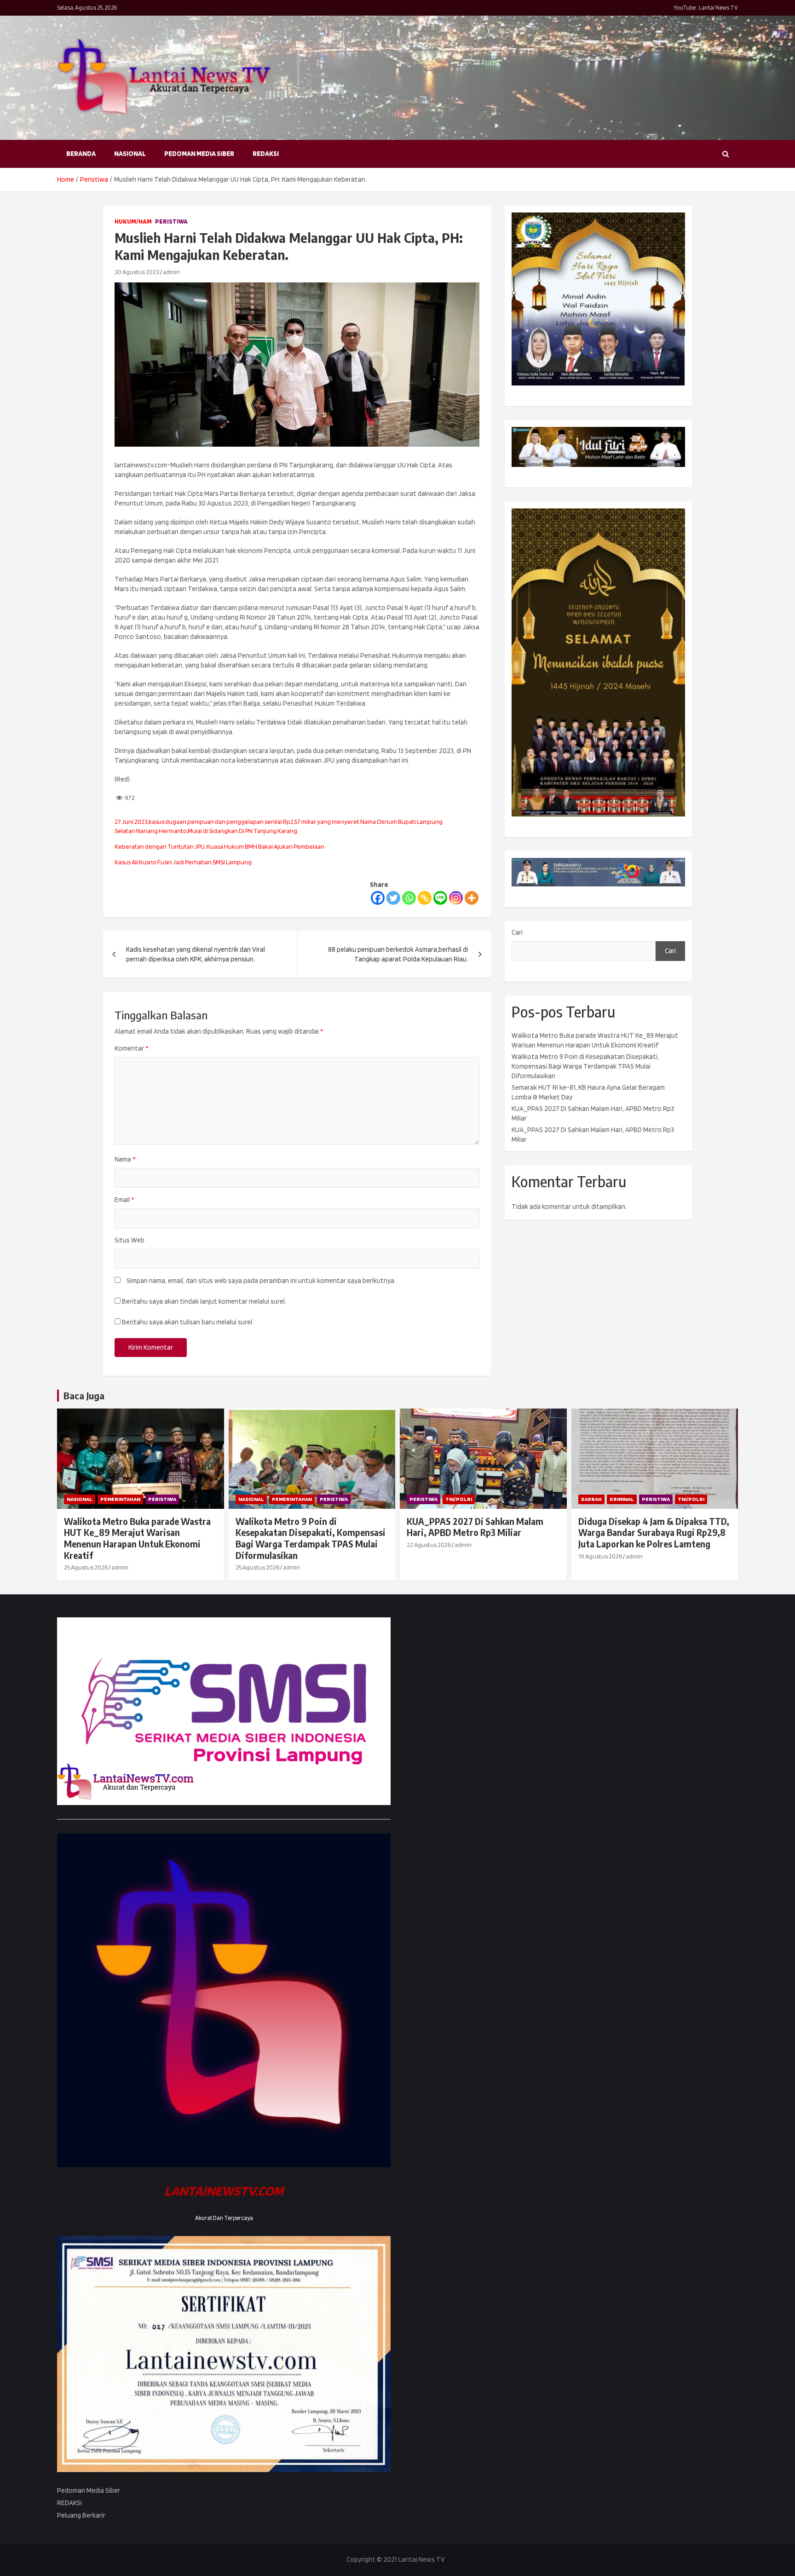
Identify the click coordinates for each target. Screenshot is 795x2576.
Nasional (130, 154)
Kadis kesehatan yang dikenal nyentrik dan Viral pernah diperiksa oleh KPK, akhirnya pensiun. (196, 954)
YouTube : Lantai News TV (706, 8)
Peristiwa (171, 221)
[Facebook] (378, 898)
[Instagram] (456, 898)
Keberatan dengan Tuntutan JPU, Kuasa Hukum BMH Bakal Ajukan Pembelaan (219, 846)
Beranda (81, 154)
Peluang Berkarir (81, 2515)
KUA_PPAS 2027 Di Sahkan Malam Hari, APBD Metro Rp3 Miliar (475, 1527)
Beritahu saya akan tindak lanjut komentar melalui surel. (204, 1301)
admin (171, 272)
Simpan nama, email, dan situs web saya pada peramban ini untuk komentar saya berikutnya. (261, 1281)
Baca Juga (84, 1395)
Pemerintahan (120, 1499)
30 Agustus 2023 (137, 272)
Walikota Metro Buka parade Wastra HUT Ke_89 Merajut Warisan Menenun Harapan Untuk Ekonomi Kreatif (137, 1538)
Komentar (131, 1048)
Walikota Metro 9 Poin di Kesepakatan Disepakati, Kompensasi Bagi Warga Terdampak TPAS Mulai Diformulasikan (585, 1066)
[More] (472, 898)
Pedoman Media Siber (199, 154)
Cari (517, 932)
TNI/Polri (459, 1499)
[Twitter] (393, 898)
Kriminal (622, 1499)
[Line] (440, 898)
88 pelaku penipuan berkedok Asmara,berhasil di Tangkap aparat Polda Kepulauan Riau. (398, 954)
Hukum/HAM (133, 221)
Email (124, 1200)
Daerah (591, 1499)
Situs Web (130, 1240)
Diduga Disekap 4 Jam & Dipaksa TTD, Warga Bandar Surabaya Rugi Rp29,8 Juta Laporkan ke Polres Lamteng (654, 1532)
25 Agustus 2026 (86, 1567)
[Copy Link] (425, 898)
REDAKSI (266, 154)
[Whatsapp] (409, 898)
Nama (125, 1159)
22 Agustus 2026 (429, 1545)
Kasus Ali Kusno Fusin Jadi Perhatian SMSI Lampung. (184, 862)
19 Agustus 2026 (600, 1556)
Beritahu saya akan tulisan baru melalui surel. (188, 1322)
